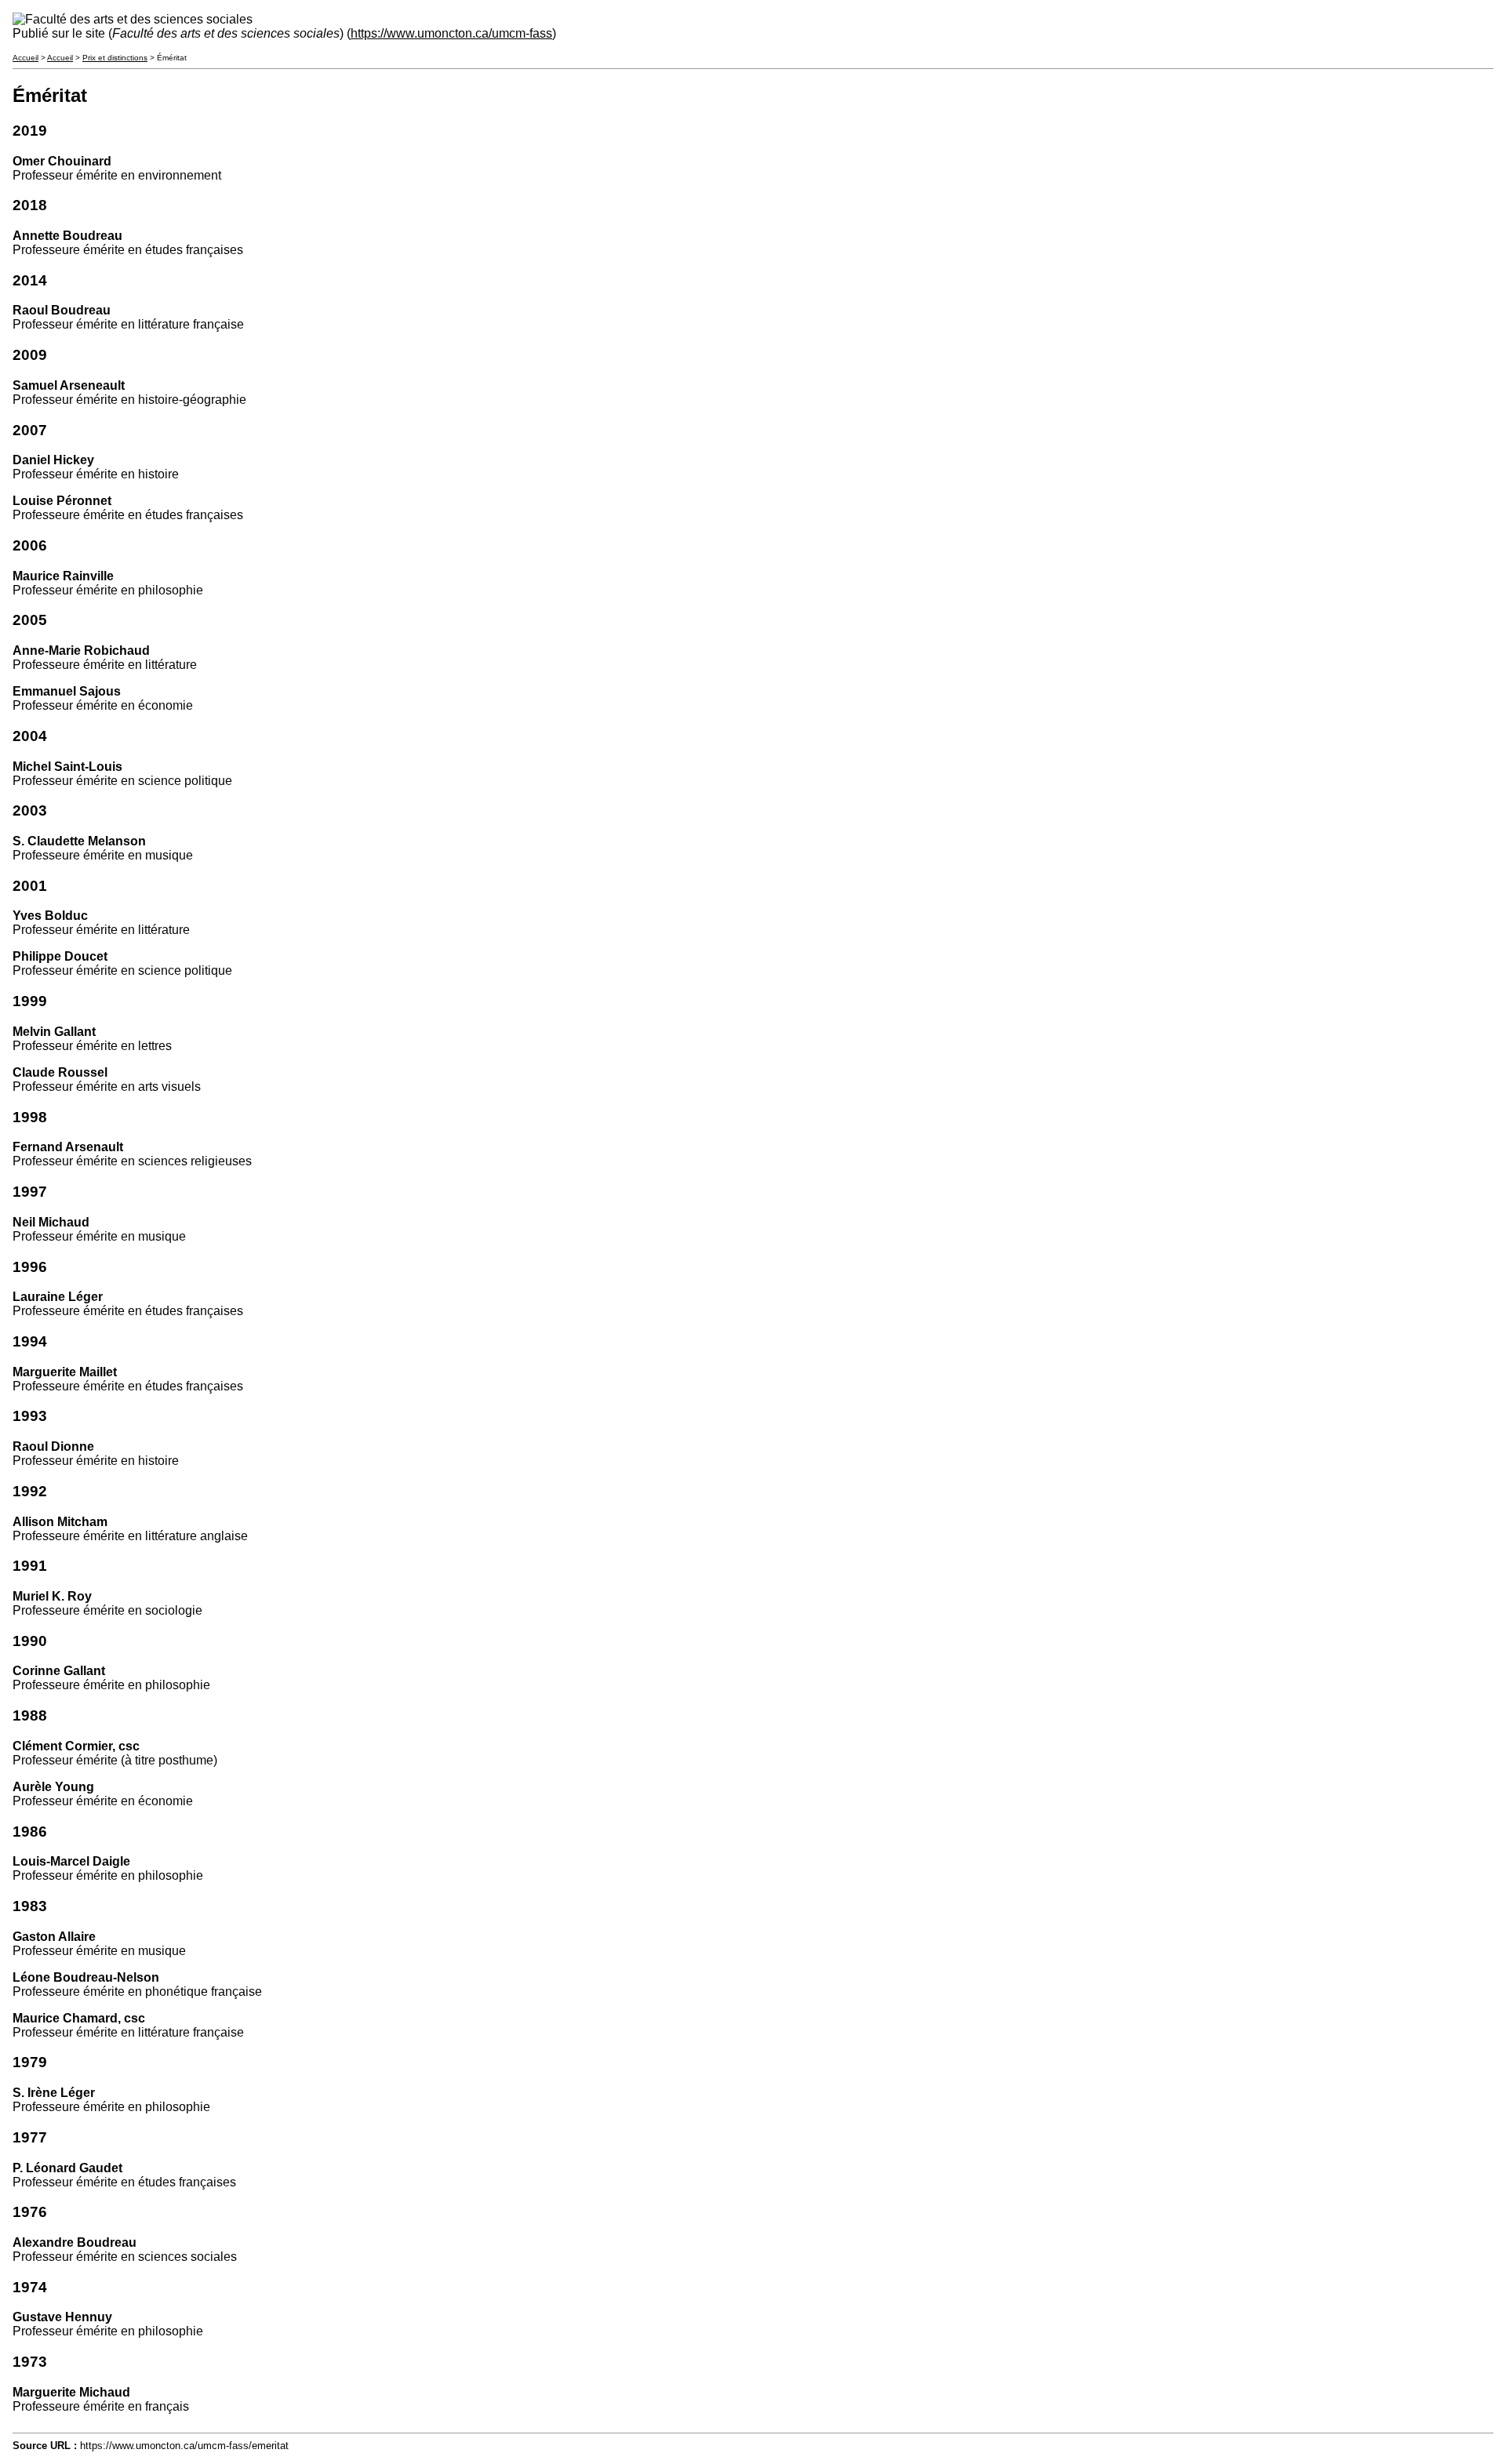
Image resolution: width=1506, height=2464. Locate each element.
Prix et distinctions (115, 58)
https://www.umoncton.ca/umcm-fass (451, 33)
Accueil (25, 58)
